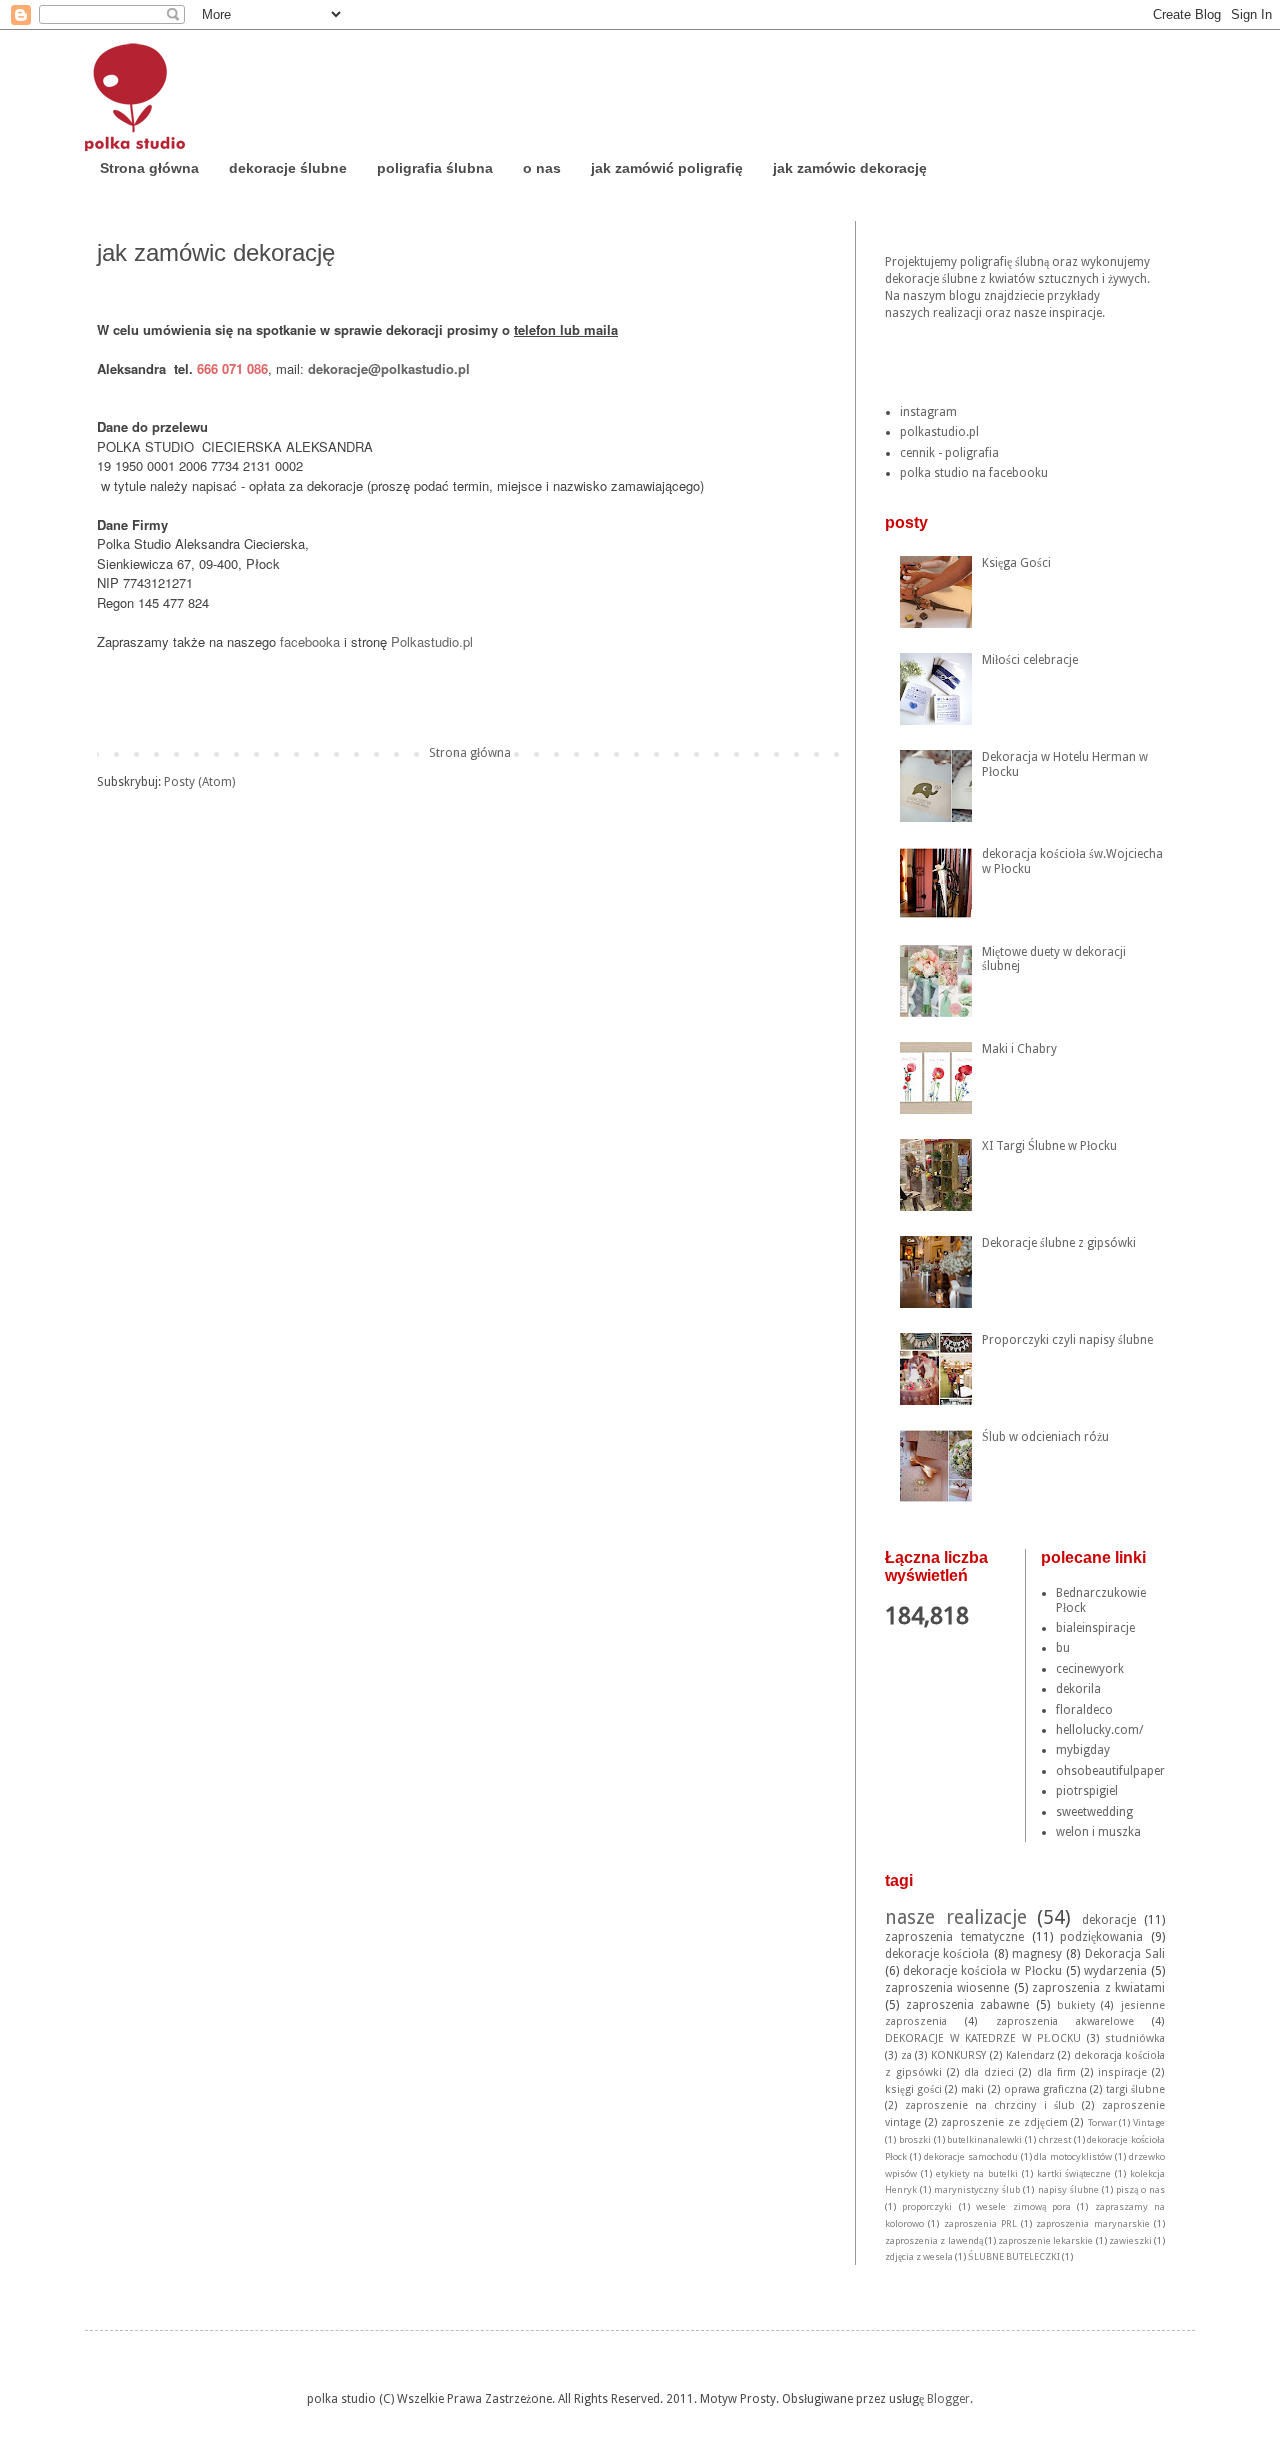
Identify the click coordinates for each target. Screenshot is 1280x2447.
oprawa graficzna (1045, 2089)
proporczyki (927, 2206)
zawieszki (1130, 2240)
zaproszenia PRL (980, 2223)
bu (1063, 1648)
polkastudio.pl (939, 432)
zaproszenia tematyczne (954, 1937)
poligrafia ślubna (435, 168)
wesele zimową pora (1023, 2206)
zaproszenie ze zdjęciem (1004, 2122)
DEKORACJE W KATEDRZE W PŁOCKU (983, 2038)
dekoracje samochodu (971, 2156)
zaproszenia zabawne (968, 2005)
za (906, 2055)
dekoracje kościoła (937, 1954)
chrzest (1055, 2139)
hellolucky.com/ (1099, 1730)
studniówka (1135, 2038)
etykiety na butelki (977, 2173)
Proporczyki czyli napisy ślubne (1067, 1340)
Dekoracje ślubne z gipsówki (1059, 1243)
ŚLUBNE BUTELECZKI (1014, 2256)
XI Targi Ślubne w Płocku (1049, 1146)
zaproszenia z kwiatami (1098, 1988)
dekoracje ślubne (288, 168)
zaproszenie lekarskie (1045, 2240)
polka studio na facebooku (974, 473)
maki (972, 2089)
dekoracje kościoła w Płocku (982, 1971)
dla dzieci (989, 2072)
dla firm (1056, 2072)
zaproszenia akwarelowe (1065, 2021)
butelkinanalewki (984, 2139)
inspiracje (1122, 2072)
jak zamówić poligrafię (667, 168)
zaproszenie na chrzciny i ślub (990, 2105)
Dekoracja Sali (1125, 1954)
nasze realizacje (956, 1917)
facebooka (310, 641)
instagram (928, 412)
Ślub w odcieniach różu (1045, 1437)
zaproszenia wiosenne (947, 1988)
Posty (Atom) (199, 782)
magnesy (1037, 1954)
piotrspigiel (1087, 1791)
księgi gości (913, 2089)
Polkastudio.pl (436, 641)
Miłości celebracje (1030, 660)
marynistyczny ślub (977, 2189)
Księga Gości (1016, 563)
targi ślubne (1135, 2089)
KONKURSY (958, 2055)
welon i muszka (1098, 1832)
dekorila (1078, 1689)
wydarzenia (1115, 1971)
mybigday (1083, 1750)
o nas (542, 168)
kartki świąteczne (1074, 2173)
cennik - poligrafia (949, 453)
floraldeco (1084, 1710)
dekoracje (1109, 1920)
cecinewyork (1090, 1669)
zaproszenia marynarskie (1092, 2223)
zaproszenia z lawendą (934, 2240)
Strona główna (149, 168)
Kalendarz (1030, 2055)
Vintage (1149, 2122)
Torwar (1102, 2122)
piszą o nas (1140, 2189)
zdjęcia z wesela (919, 2256)
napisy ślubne (1068, 2189)
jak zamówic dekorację (850, 168)
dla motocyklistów (1073, 2156)
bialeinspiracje (1095, 1628)
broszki (915, 2139)
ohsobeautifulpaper (1110, 1771)
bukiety (1076, 2005)
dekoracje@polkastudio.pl (389, 368)
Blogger (948, 2399)
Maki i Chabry (1019, 1049)
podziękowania (1101, 1937)
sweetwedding (1094, 1812)
